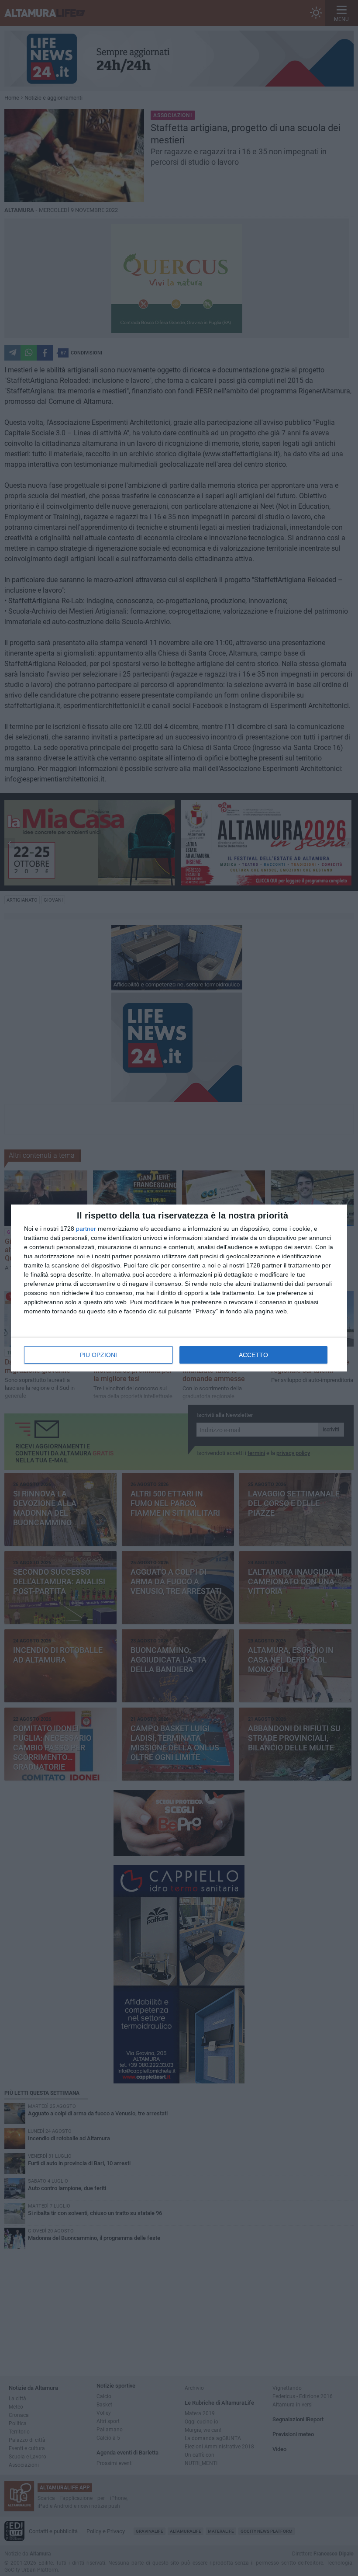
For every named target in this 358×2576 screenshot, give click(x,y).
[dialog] (179, 1288)
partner (86, 1229)
